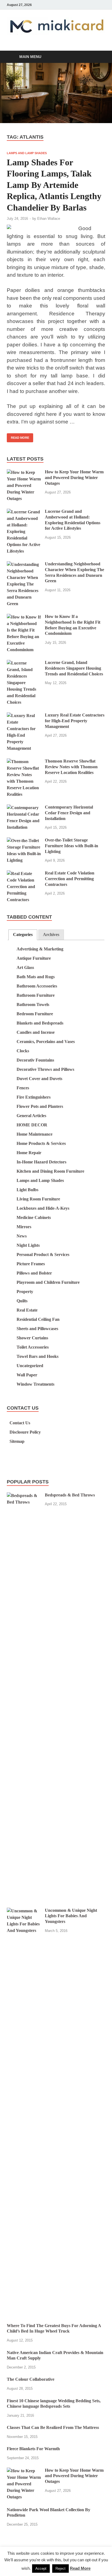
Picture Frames (31, 1264)
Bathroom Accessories (37, 986)
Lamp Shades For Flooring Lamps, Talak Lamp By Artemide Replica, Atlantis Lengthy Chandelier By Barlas (54, 185)
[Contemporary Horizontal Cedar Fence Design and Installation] (24, 808)
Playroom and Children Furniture (48, 1282)
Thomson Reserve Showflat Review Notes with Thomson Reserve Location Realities (71, 767)
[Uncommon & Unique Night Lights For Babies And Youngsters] (24, 1911)
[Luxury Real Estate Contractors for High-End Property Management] (24, 716)
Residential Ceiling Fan (38, 1319)
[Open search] (98, 57)
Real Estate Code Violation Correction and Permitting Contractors (70, 879)
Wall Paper (27, 1375)
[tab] (23, 935)
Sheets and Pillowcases (37, 1329)
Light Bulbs (27, 1190)
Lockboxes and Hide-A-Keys (43, 1208)
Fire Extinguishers (34, 1097)
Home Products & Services (41, 1143)
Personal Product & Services (43, 1255)
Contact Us (20, 1423)
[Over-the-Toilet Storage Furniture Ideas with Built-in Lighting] (24, 841)
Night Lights (28, 1245)
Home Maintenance (35, 1134)
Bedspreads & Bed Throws (70, 1495)
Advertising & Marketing (40, 949)
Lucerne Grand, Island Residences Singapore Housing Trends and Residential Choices (74, 668)
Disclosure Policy (25, 1432)
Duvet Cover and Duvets (39, 1079)
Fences (23, 1088)
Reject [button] (60, 2569)
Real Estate (27, 1310)
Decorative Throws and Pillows (45, 1069)
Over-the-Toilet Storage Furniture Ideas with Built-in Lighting (71, 846)
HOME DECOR (32, 1125)
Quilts (22, 1301)
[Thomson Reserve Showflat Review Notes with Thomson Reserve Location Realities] (24, 762)
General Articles (31, 1116)
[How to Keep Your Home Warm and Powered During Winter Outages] (24, 472)
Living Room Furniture (38, 1199)
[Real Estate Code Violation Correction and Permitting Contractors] (24, 874)
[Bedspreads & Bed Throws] (24, 1496)
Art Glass (25, 967)
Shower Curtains (32, 1338)
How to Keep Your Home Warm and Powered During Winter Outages (74, 478)
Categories (23, 935)
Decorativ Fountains (35, 1060)
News (22, 1236)
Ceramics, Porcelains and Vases (46, 1042)
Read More (18, 436)
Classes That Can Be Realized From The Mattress (53, 2427)
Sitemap (17, 1441)
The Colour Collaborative (31, 2379)
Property (25, 1292)
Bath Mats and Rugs (36, 977)
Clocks (23, 1051)
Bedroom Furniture (35, 1014)
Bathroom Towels (33, 1005)
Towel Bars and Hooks (38, 1356)
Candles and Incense (36, 1032)
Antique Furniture (34, 958)
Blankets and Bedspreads (40, 1023)
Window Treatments (35, 1384)
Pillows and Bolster (34, 1273)
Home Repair (29, 1153)
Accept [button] (41, 2569)
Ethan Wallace (49, 219)
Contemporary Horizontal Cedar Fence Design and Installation (69, 813)
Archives (51, 935)
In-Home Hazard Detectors (41, 1162)
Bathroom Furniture (36, 995)
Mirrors (24, 1227)
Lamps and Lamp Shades (27, 153)
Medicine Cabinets (34, 1217)
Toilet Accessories (33, 1347)
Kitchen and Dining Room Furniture (50, 1171)
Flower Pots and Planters (40, 1106)
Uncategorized (30, 1366)
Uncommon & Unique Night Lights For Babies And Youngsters (71, 1916)
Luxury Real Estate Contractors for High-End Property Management (75, 721)
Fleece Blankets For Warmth (33, 2449)
